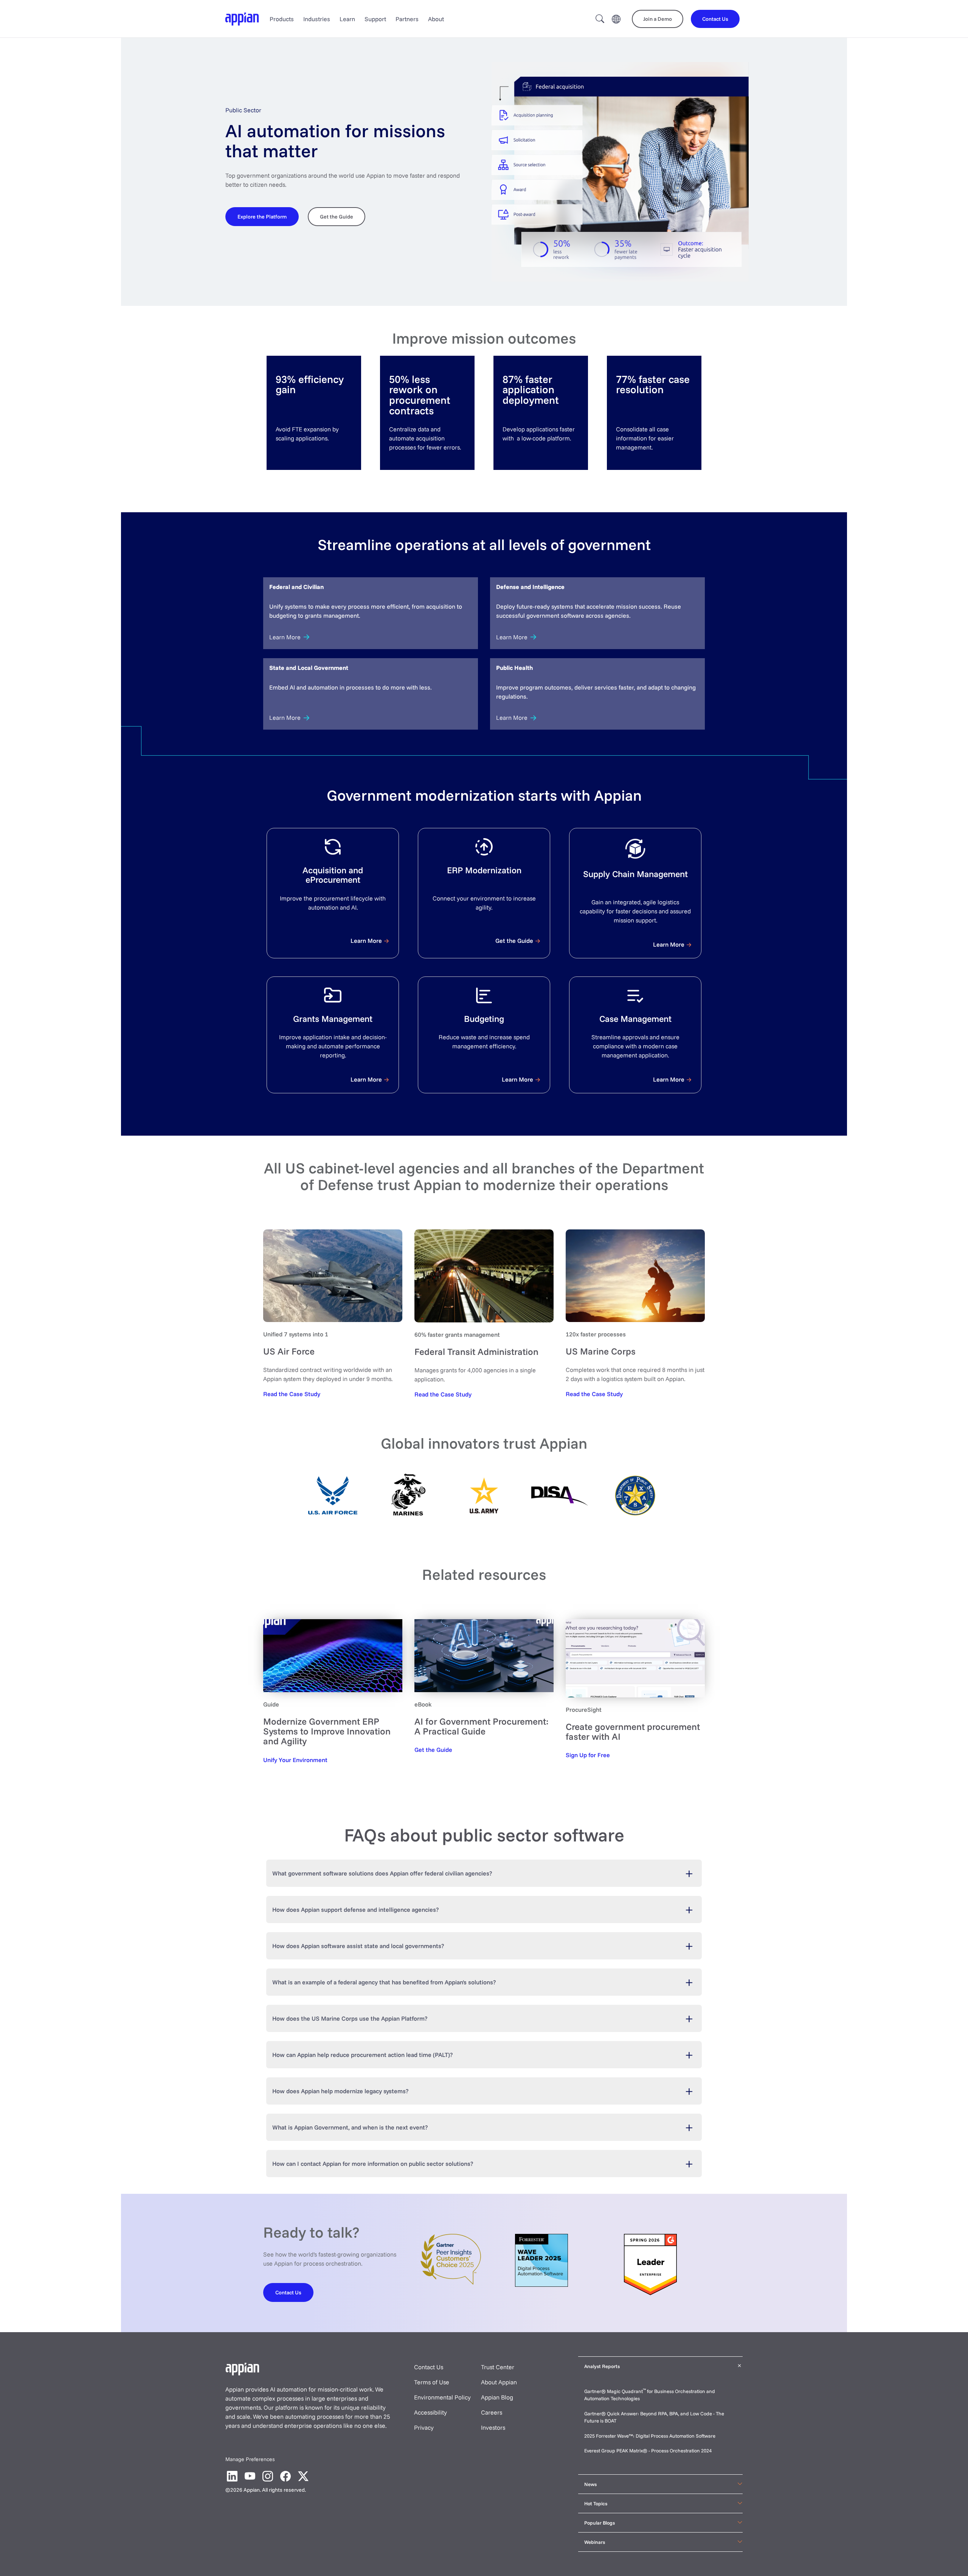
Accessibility (430, 2412)
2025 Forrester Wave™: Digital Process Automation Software (650, 2436)
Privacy (424, 2427)
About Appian (499, 2382)
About (436, 19)
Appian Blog (497, 2397)
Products (282, 19)
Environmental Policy (442, 2397)
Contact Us (429, 2367)
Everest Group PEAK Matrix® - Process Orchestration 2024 (648, 2450)
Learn (347, 19)
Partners (407, 19)
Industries (317, 19)
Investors (493, 2427)
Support (375, 19)
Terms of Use (432, 2382)
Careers (492, 2412)
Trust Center (498, 2367)
